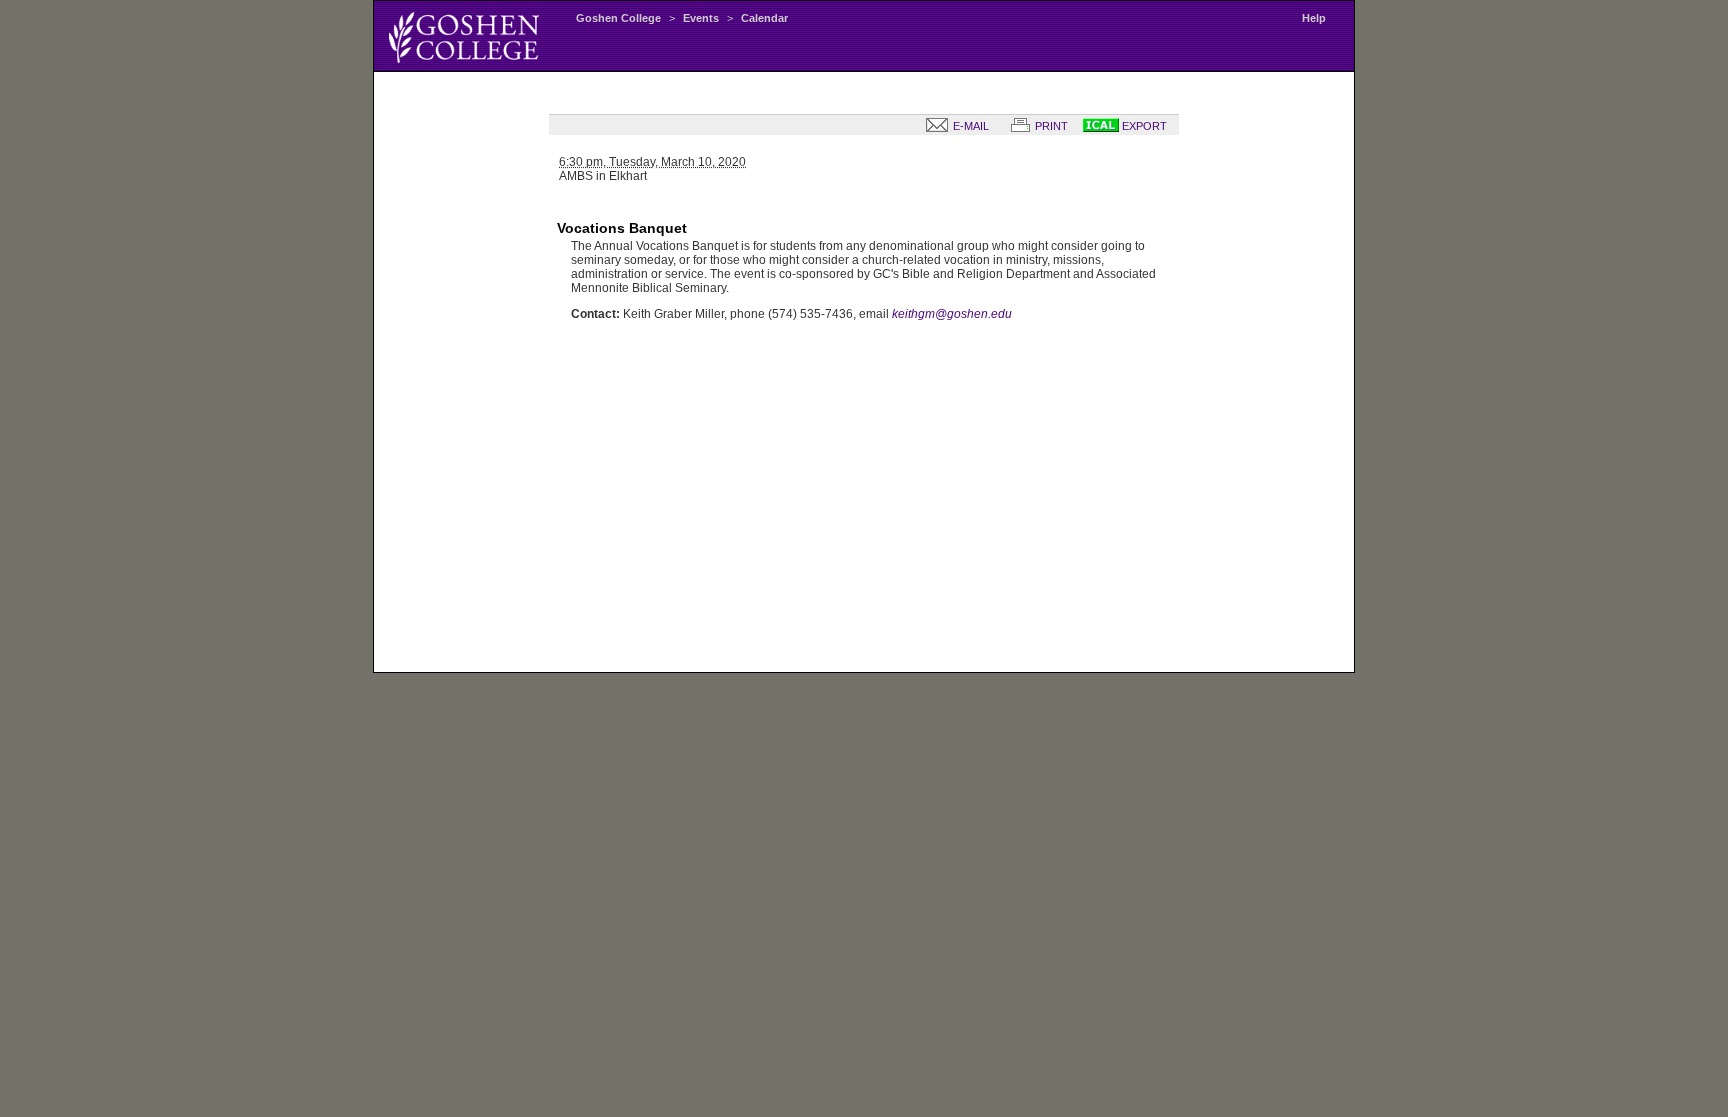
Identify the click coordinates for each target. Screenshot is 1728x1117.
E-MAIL (969, 126)
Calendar (764, 18)
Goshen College (618, 18)
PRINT (1050, 126)
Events (701, 18)
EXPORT (1143, 126)
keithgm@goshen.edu (952, 314)
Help (1314, 18)
